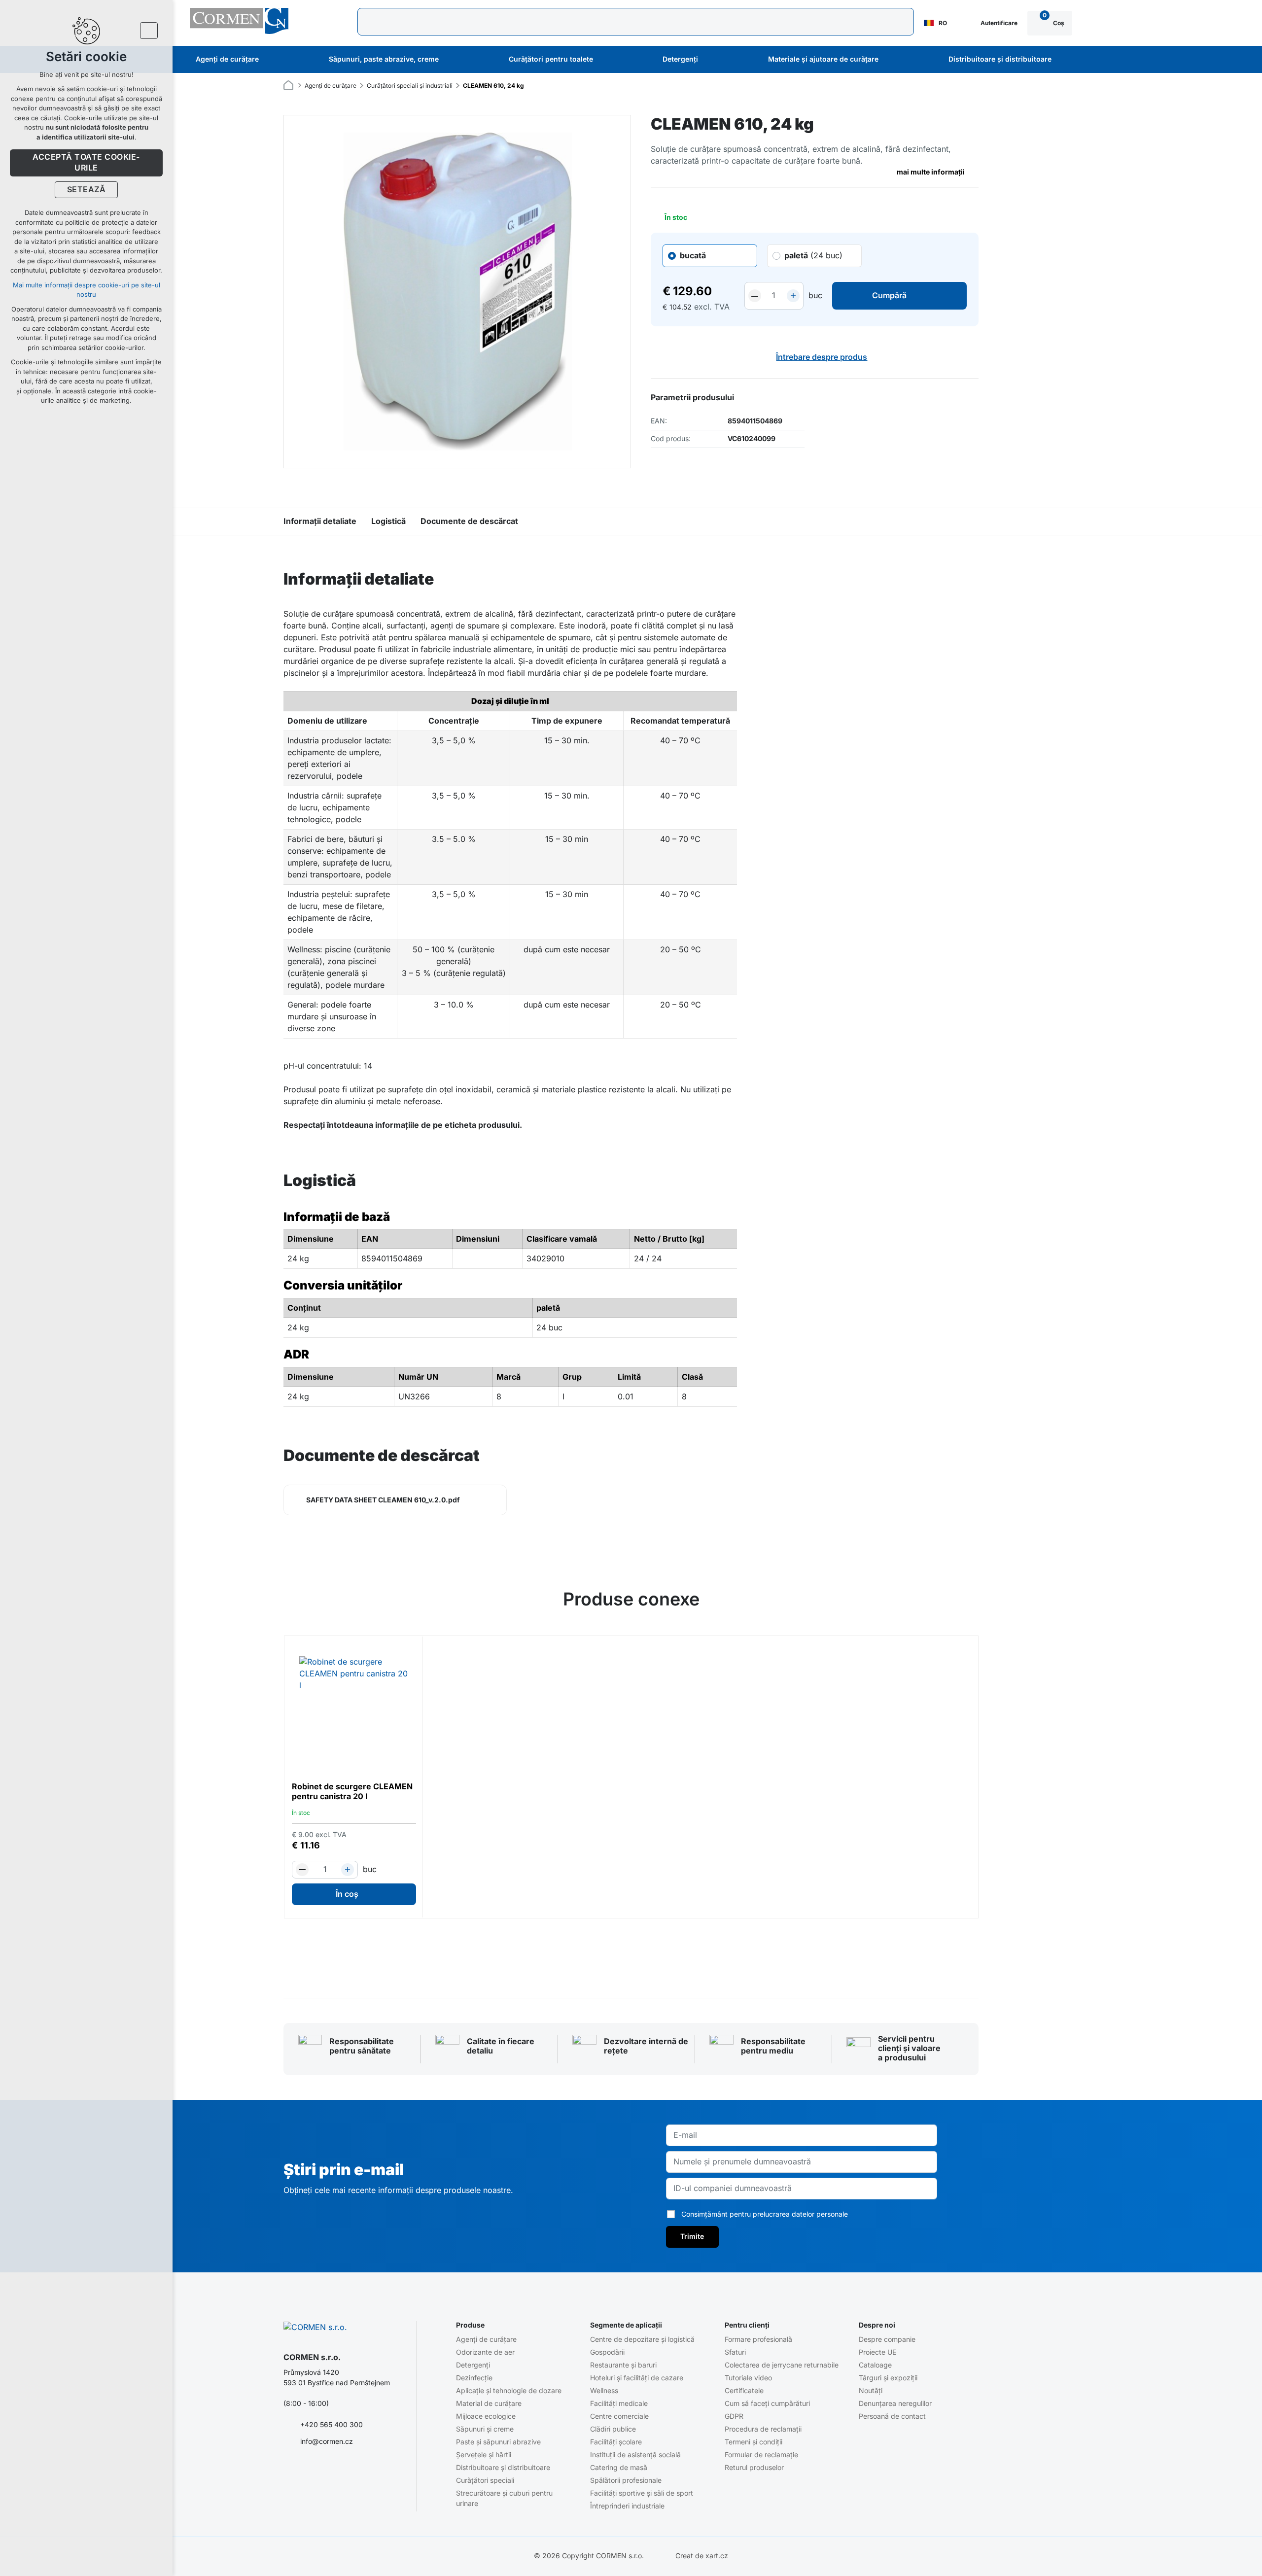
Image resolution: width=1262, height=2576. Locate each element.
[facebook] (289, 2473)
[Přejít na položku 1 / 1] (631, 1949)
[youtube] (309, 2473)
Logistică (388, 522)
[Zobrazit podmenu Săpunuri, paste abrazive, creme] (452, 60)
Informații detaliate (320, 522)
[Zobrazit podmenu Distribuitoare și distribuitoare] (1065, 60)
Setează (86, 190)
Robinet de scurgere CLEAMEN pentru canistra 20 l (352, 1792)
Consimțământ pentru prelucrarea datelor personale (765, 2214)
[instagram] (328, 2473)
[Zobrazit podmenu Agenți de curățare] (272, 60)
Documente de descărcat (469, 522)
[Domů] (291, 84)
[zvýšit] (793, 296)
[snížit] (755, 296)
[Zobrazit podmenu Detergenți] (711, 60)
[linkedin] (347, 2473)
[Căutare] (636, 22)
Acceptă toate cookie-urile (86, 163)
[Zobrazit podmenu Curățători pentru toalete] (606, 60)
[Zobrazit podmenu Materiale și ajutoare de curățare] (892, 60)
